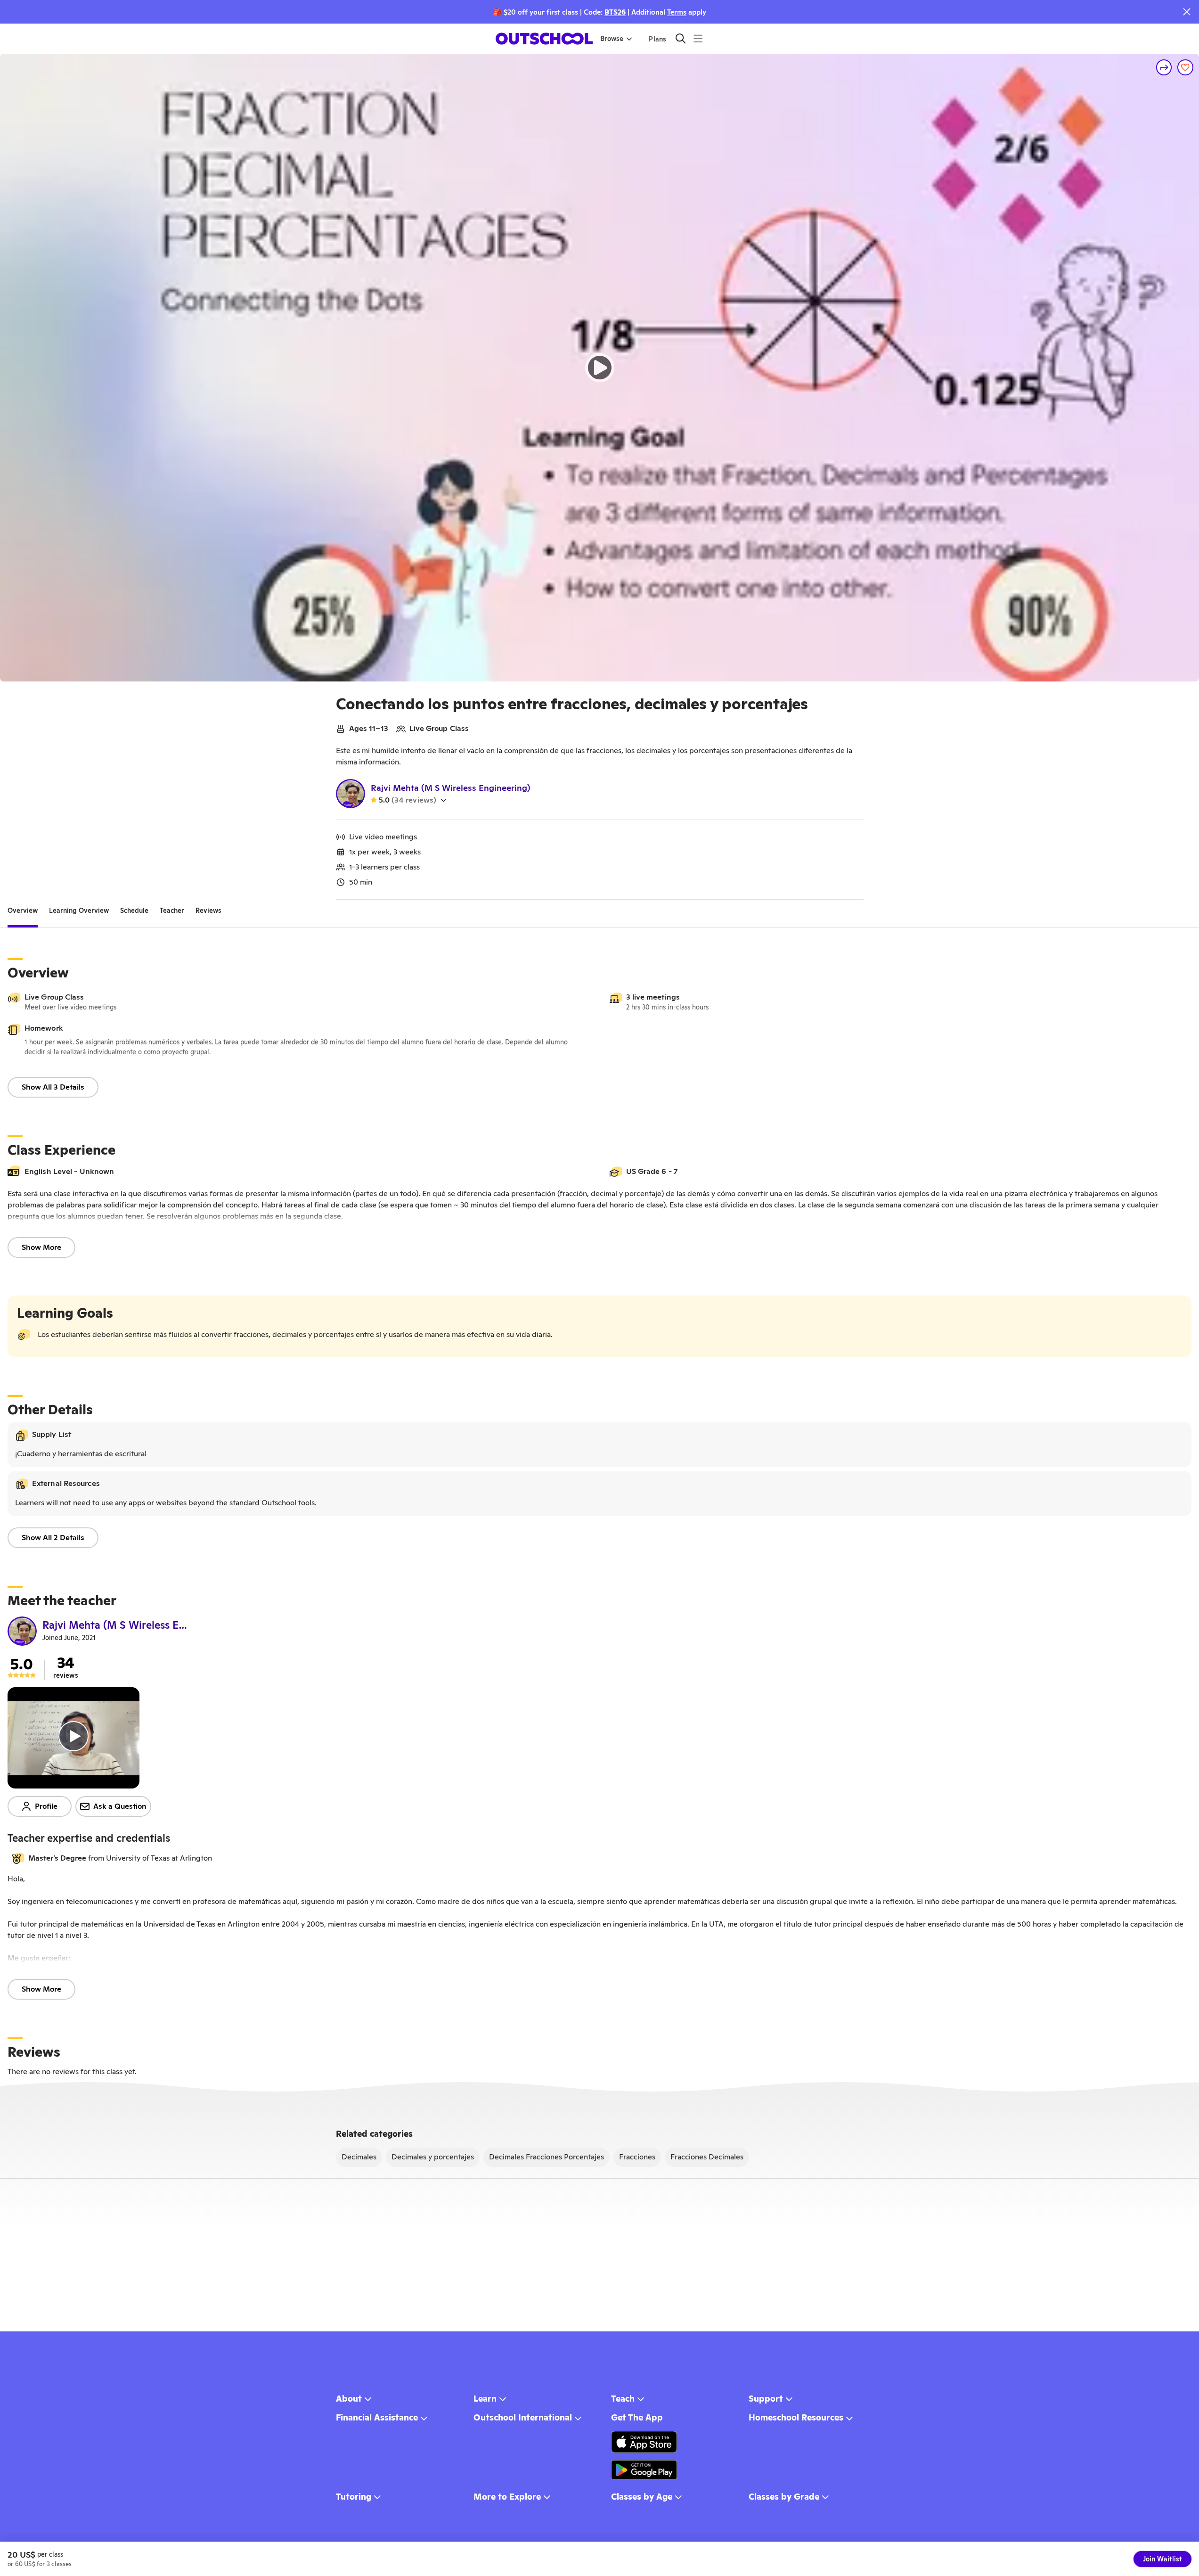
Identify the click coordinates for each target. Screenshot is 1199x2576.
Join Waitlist (1162, 2559)
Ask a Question (120, 1806)
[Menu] (698, 38)
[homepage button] (544, 39)
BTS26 (615, 12)
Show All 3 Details (53, 1087)
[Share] (1164, 67)
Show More (41, 1247)
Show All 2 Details (53, 1538)
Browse (612, 39)
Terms (677, 12)
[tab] (23, 911)
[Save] (1185, 67)
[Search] (681, 38)
